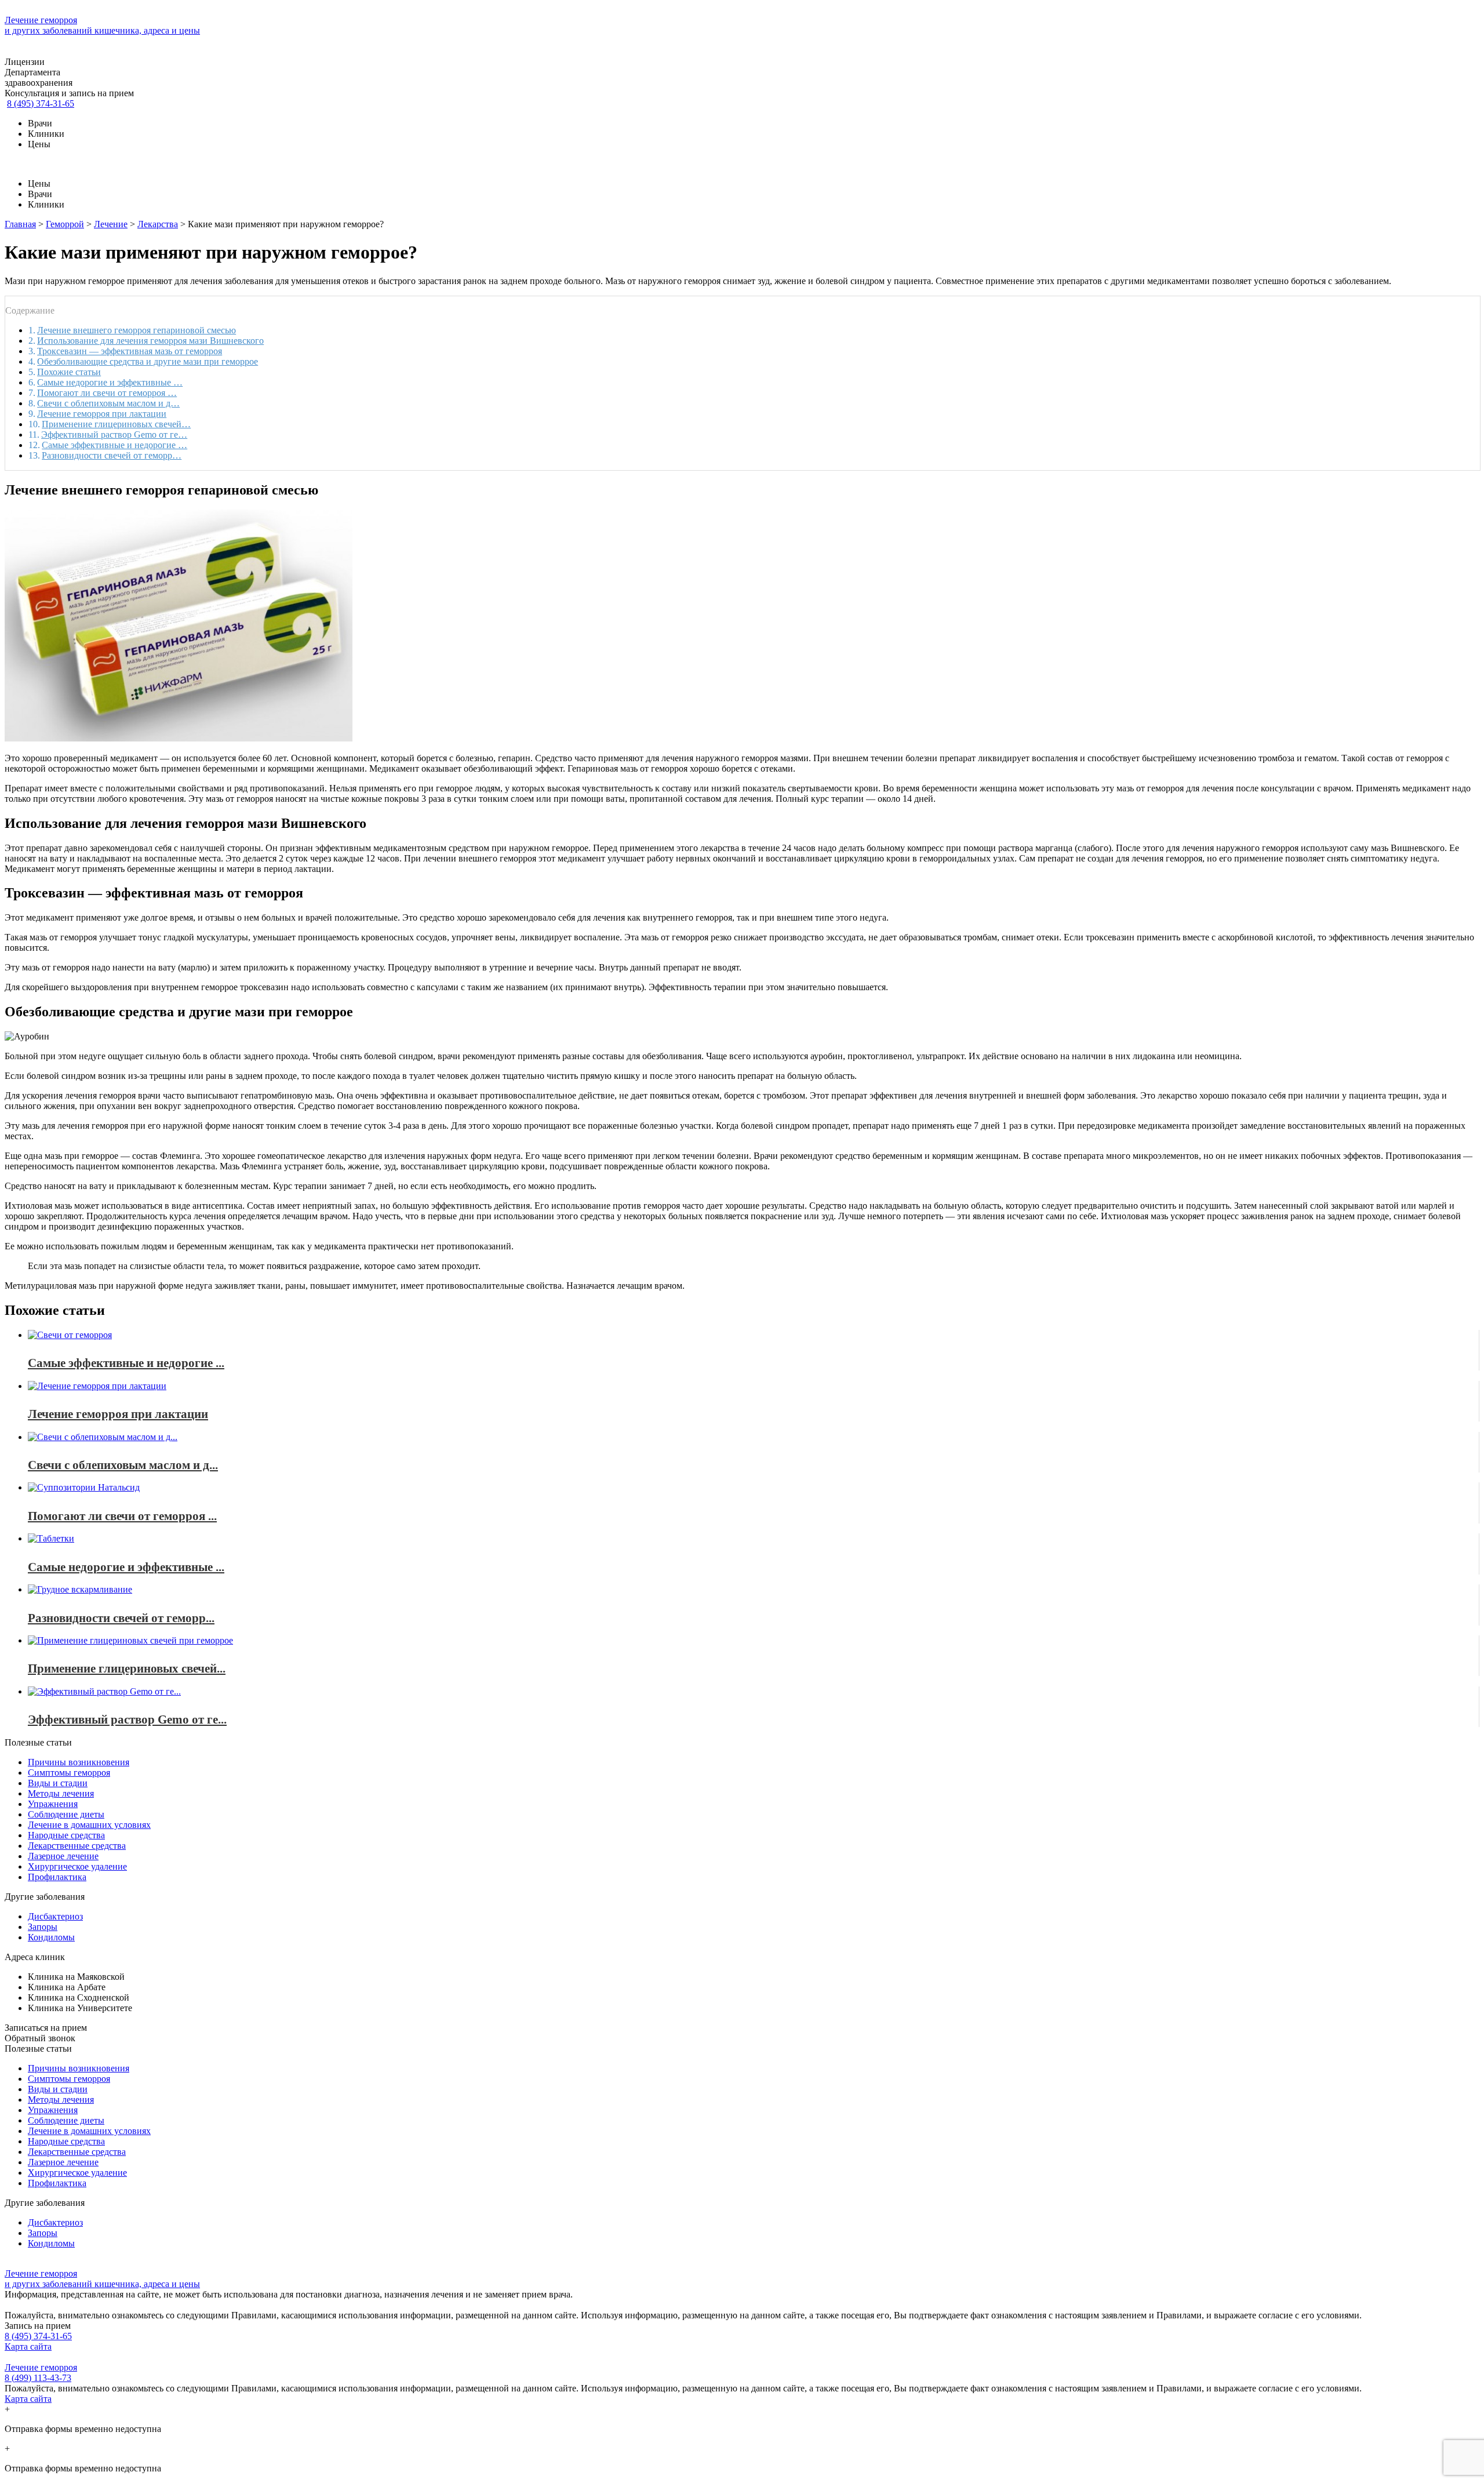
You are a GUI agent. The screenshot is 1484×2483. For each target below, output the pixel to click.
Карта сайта (28, 2346)
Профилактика (57, 1877)
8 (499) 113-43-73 (38, 2378)
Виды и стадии (58, 1783)
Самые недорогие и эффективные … (110, 382)
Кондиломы (51, 1937)
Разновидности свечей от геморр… (112, 455)
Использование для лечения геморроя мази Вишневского (150, 341)
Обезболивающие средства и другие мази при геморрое (148, 361)
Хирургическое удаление (77, 1866)
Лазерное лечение (63, 1856)
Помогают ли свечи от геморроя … (107, 393)
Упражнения (53, 1804)
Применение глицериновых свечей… (116, 424)
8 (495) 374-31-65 (41, 103)
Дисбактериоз (55, 1916)
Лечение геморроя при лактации (102, 414)
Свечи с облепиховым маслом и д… (108, 403)
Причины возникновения (79, 1762)
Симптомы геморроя (69, 1773)
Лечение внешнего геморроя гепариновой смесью (137, 330)
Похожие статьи (69, 372)
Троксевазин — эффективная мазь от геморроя (130, 351)
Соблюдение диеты (66, 1814)
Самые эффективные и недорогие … (114, 445)
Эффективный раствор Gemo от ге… (114, 435)
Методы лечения (61, 1793)
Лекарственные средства (77, 1846)
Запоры (43, 1927)
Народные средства (66, 1835)
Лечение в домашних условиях (89, 1825)
